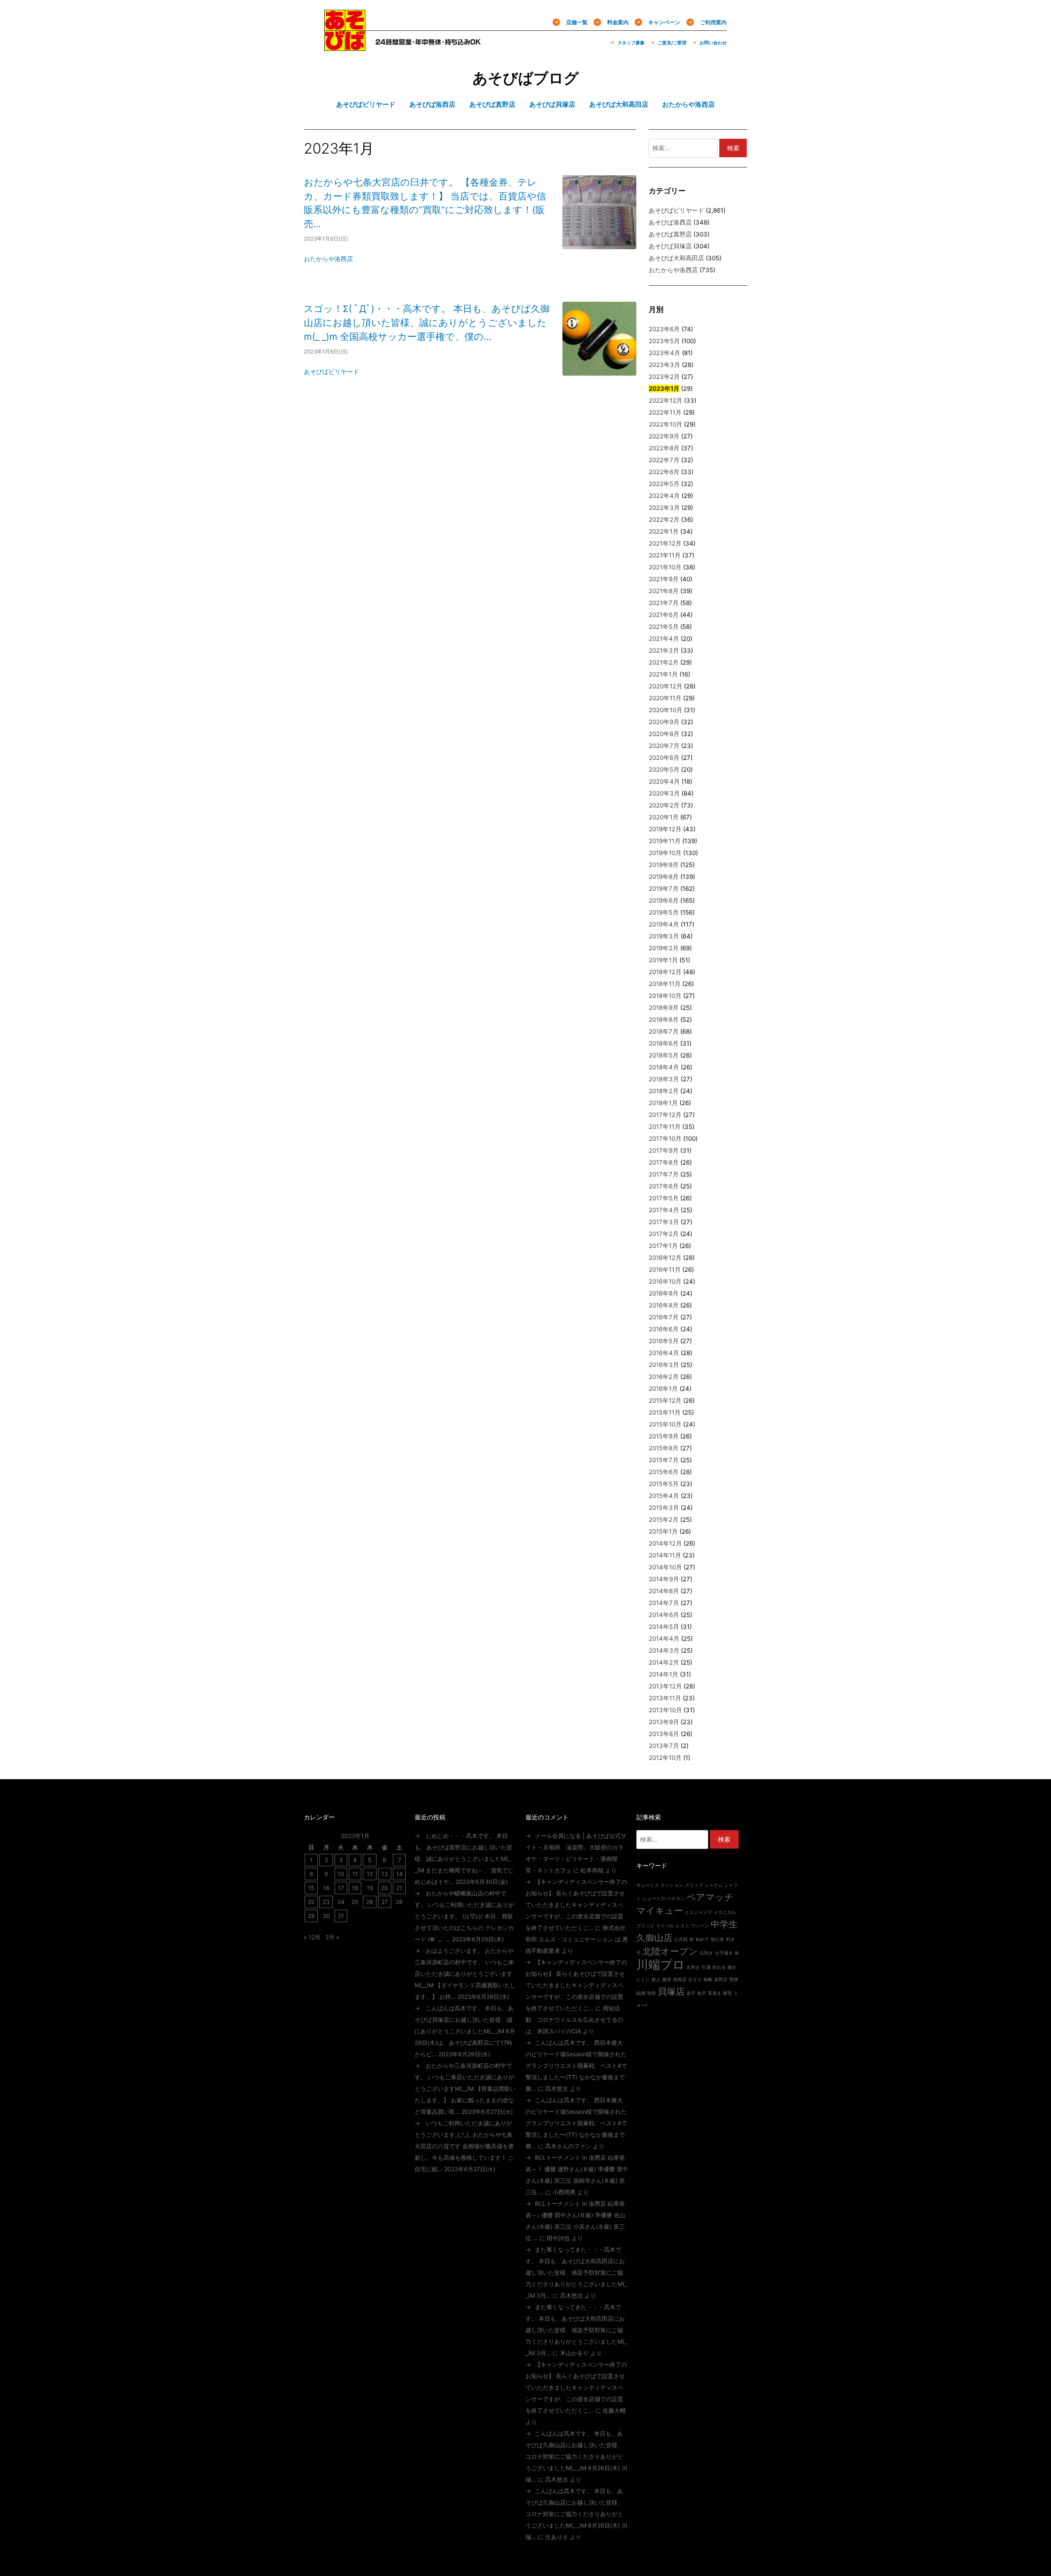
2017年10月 (665, 1139)
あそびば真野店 (670, 234)
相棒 (708, 1980)
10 (341, 1874)
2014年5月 (664, 1627)
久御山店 (654, 1938)
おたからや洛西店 (328, 259)
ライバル (665, 1926)
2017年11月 (665, 1127)
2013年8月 (664, 1734)
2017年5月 (664, 1198)
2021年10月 (665, 567)
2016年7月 (664, 1317)
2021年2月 (664, 662)
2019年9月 (664, 865)
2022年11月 (665, 412)
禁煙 (734, 1980)
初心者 (717, 1939)
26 (370, 1902)
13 (385, 1874)
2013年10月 (665, 1710)
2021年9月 (664, 579)
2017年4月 (664, 1210)
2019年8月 (664, 877)
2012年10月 (665, 1758)
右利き (706, 1953)
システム (714, 1885)
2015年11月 (665, 1412)
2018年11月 (665, 984)
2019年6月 (664, 900)
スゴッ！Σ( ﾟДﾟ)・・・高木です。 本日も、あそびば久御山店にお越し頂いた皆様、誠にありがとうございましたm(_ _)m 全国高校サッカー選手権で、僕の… (427, 322)
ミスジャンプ (698, 1912)
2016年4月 (664, 1353)
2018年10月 (665, 996)
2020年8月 (664, 734)
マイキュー (660, 1911)
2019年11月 (665, 841)
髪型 (727, 1993)
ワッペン (700, 1926)
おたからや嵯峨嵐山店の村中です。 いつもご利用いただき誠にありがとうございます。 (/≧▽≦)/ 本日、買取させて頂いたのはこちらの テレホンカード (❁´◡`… (464, 1916)
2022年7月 (664, 460)
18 (355, 1888)
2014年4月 (664, 1639)
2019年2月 (664, 948)
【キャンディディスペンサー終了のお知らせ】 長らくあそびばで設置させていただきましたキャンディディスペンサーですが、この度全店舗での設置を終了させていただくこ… (576, 1905)
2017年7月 (664, 1174)
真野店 (721, 1980)
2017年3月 (664, 1222)
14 (399, 1874)
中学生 (724, 1924)
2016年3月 (664, 1365)
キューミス (648, 1885)
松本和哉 (592, 1870)
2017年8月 (664, 1162)
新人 (656, 1980)
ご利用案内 (713, 22)
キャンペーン (664, 22)
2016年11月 (665, 1270)
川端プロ (661, 1965)
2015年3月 (664, 1508)
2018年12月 (665, 972)
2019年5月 (664, 912)
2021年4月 (664, 639)
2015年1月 (663, 1531)
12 (370, 1874)
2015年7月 (664, 1460)
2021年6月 (664, 615)
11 (355, 1874)
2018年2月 (664, 1091)
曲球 (667, 1980)
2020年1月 (664, 817)
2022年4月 (664, 496)
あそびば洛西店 (670, 222)
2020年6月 (664, 758)
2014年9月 (664, 1579)
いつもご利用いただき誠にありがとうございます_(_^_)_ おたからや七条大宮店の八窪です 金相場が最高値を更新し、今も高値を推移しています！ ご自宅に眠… (464, 2146)
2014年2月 (664, 1662)
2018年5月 (664, 1055)
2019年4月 (664, 924)
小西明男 (564, 2192)
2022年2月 (664, 520)
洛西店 (680, 1980)
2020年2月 (664, 805)
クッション (672, 1885)
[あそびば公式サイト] (345, 46)
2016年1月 (663, 1389)
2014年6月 (664, 1615)
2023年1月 (664, 389)
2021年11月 (665, 555)
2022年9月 (664, 436)
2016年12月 (665, 1258)
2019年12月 (665, 829)
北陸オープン (670, 1951)
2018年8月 (664, 1020)
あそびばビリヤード (332, 372)
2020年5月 (664, 770)
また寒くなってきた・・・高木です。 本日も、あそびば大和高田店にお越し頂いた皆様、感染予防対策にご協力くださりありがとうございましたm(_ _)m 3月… (576, 2272)
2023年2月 (664, 377)
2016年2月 (664, 1377)
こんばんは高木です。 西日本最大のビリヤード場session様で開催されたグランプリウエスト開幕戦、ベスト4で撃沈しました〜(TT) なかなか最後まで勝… (576, 2066)
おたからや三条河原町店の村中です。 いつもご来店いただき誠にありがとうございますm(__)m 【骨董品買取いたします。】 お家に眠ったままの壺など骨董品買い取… (465, 2089)
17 (341, 1888)
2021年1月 (663, 674)
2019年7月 (664, 889)
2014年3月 (664, 1650)
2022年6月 (664, 472)
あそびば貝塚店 (670, 246)
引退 (706, 1967)
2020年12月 (665, 686)
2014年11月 (665, 1555)
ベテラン (676, 1899)
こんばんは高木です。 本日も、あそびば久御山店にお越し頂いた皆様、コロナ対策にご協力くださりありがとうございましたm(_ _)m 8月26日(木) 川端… (576, 2456)
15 (311, 1888)
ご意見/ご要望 (672, 43)
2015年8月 (664, 1448)
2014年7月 (664, 1603)
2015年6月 (664, 1472)
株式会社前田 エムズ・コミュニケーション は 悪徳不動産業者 (577, 1939)
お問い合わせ (713, 43)
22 (311, 1902)
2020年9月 (664, 722)
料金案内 (618, 22)
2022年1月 (664, 531)
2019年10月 (665, 853)
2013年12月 (665, 1686)
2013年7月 (664, 1746)
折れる (719, 1967)
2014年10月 (665, 1567)
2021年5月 (664, 627)
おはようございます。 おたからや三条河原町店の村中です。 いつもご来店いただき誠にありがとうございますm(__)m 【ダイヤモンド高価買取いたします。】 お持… (465, 1974)
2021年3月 (664, 650)
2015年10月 (665, 1424)
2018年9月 (664, 1008)
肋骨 (652, 1993)
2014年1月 (663, 1674)
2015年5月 (664, 1484)
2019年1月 (663, 960)
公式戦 (681, 1939)
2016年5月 (664, 1341)
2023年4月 (664, 353)
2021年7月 (664, 603)
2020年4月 (664, 781)
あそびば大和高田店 (676, 258)
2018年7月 (664, 1031)
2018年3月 (664, 1079)
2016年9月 (664, 1293)
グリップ (694, 1885)
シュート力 (654, 1899)
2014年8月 (664, 1591)
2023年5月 (664, 341)
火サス (695, 1980)
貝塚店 (671, 1991)
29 (311, 1916)
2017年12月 (665, 1115)
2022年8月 (664, 448)
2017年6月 (664, 1186)
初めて (702, 1939)
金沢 (702, 1993)
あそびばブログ (526, 78)
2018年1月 (663, 1103)
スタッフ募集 (631, 43)
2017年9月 (664, 1150)
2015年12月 (665, 1400)
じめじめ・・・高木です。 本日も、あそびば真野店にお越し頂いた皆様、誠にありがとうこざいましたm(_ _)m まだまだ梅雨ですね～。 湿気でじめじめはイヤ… (464, 1859)
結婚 (641, 1993)
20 (384, 1888)
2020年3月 (664, 793)
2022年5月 (664, 484)
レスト (683, 1926)
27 (385, 1902)
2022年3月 (664, 508)
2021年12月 (665, 543)
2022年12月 (665, 400)
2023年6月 (664, 329)
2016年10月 (665, 1281)
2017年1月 (663, 1246)
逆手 (691, 1993)
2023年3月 (664, 365)
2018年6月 (664, 1043)
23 (326, 1902)
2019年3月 (664, 936)
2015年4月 (664, 1496)
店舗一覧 (577, 22)
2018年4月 (664, 1067)
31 (341, 1916)
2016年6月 (664, 1329)
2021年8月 (664, 591)
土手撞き (724, 1953)
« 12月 (312, 1937)
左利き (693, 1967)
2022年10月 (665, 424)
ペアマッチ (710, 1897)
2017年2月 (664, 1234)
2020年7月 (664, 746)
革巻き (715, 1993)
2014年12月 (665, 1543)
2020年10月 (665, 710)
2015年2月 (664, 1520)
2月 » (333, 1937)
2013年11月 (665, 1698)
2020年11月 (665, 698)
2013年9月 (664, 1722)
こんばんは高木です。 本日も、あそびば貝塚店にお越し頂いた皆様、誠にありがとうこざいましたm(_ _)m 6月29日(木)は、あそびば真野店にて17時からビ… (465, 2031)
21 (399, 1888)
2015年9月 (664, 1436)
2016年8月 (664, 1305)
